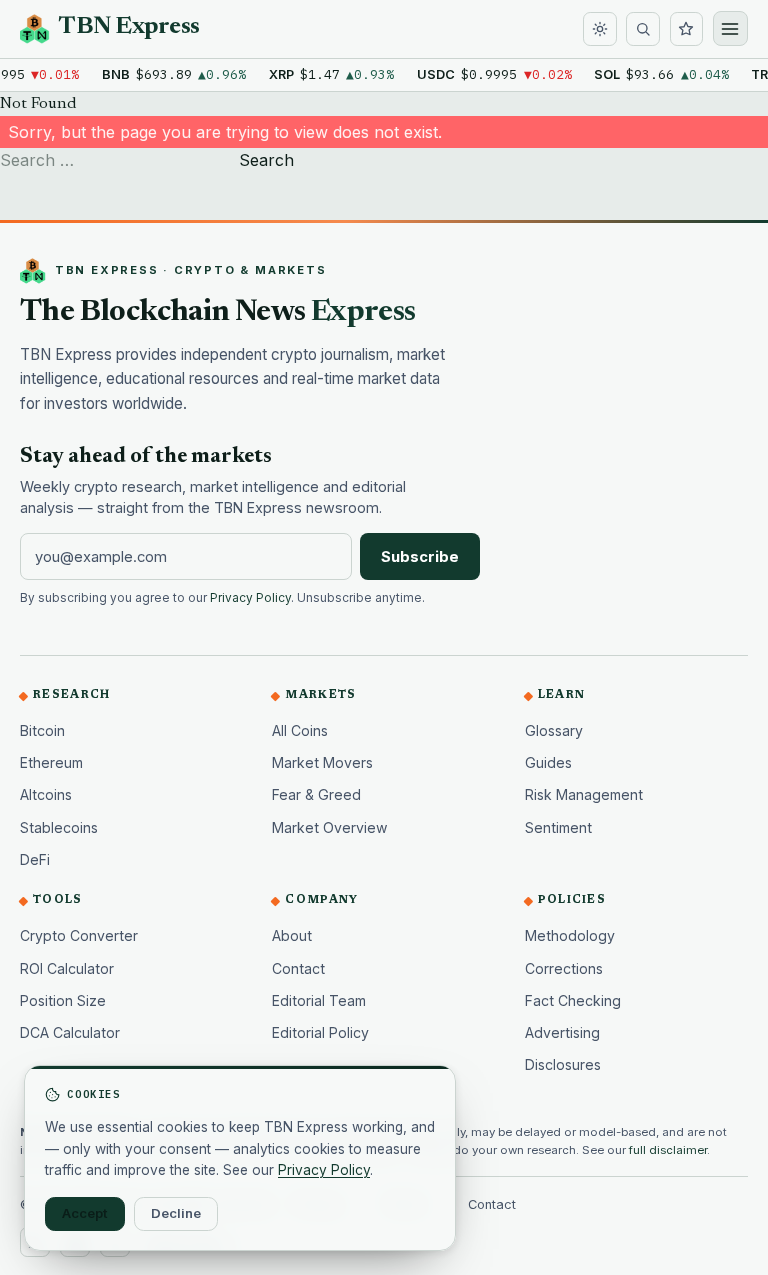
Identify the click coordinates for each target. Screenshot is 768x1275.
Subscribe (420, 557)
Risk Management (584, 794)
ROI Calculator (67, 968)
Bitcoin (42, 730)
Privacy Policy (250, 598)
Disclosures (563, 1064)
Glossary (554, 730)
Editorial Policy (320, 1032)
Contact (298, 968)
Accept (85, 1213)
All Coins (300, 730)
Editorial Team (319, 1000)
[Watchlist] (687, 29)
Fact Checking (573, 1000)
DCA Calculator (70, 1032)
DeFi (35, 859)
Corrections (564, 968)
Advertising (562, 1032)
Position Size (63, 1000)
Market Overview (330, 827)
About (292, 935)
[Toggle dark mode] (600, 29)
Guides (548, 762)
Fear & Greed (316, 794)
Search (266, 160)
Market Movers (322, 762)
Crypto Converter (79, 935)
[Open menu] (730, 28)
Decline (176, 1213)
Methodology (570, 935)
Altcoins (46, 794)
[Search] (643, 29)
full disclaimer (668, 1150)
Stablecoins (59, 827)
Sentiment (558, 827)
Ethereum (51, 762)
